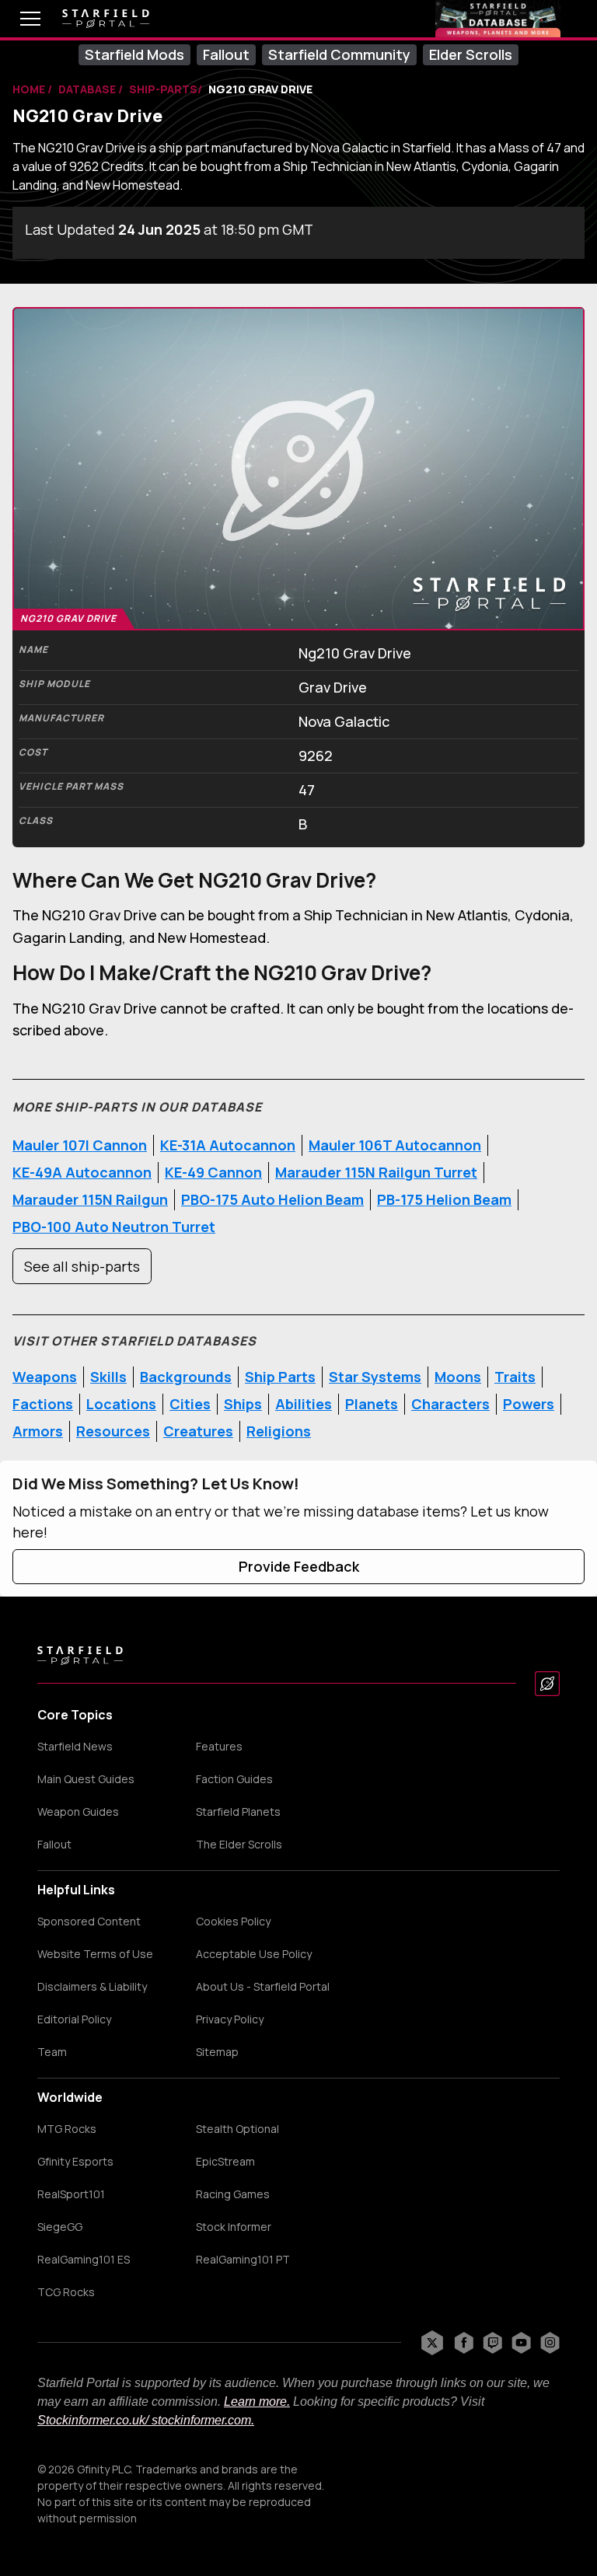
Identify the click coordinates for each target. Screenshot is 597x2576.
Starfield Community (339, 54)
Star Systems (375, 1377)
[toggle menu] (19, 19)
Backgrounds (186, 1377)
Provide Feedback (299, 1566)
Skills (108, 1377)
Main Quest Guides (86, 1779)
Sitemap (217, 2052)
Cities (190, 1404)
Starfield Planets (238, 1812)
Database (88, 89)
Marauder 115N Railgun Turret (376, 1172)
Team (52, 2052)
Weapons (45, 1377)
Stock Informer (234, 2227)
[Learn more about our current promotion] (498, 19)
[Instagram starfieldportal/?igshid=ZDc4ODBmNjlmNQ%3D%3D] (550, 2343)
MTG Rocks (67, 2129)
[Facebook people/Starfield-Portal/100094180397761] (464, 2343)
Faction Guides (234, 1779)
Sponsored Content (89, 1922)
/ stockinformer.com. (200, 2420)
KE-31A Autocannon (228, 1145)
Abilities (304, 1404)
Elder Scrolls (471, 54)
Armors (38, 1431)
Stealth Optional (237, 2129)
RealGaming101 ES (84, 2260)
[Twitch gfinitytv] (492, 2343)
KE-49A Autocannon (82, 1172)
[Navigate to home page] (106, 19)
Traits (515, 1377)
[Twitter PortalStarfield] (432, 2343)
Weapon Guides (78, 1812)
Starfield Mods (134, 54)
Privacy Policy (230, 2019)
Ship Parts (280, 1377)
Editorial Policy (74, 2019)
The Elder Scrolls (239, 1845)
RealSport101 (71, 2194)
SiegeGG (60, 2227)
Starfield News (75, 1747)
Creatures (198, 1431)
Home (30, 89)
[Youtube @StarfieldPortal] (521, 2343)
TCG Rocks (66, 2292)
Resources (113, 1431)
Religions (279, 1431)
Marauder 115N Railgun (90, 1199)
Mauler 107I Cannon (80, 1145)
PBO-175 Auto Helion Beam (272, 1199)
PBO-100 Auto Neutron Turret (114, 1227)
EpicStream (225, 2162)
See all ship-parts (82, 1266)
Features (219, 1747)
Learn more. (257, 2401)
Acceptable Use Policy (254, 1954)
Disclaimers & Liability (92, 1987)
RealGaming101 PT (243, 2260)
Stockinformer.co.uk (91, 2420)
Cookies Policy (233, 1922)
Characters (450, 1404)
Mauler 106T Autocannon (395, 1145)
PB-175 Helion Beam (444, 1199)
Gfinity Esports (75, 2162)
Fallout (226, 54)
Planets (372, 1404)
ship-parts (163, 89)
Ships (243, 1404)
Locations (121, 1404)
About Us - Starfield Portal (263, 1987)
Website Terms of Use (95, 1954)
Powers (529, 1404)
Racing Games (233, 2194)
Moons (458, 1377)
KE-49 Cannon (213, 1172)
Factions (43, 1404)
